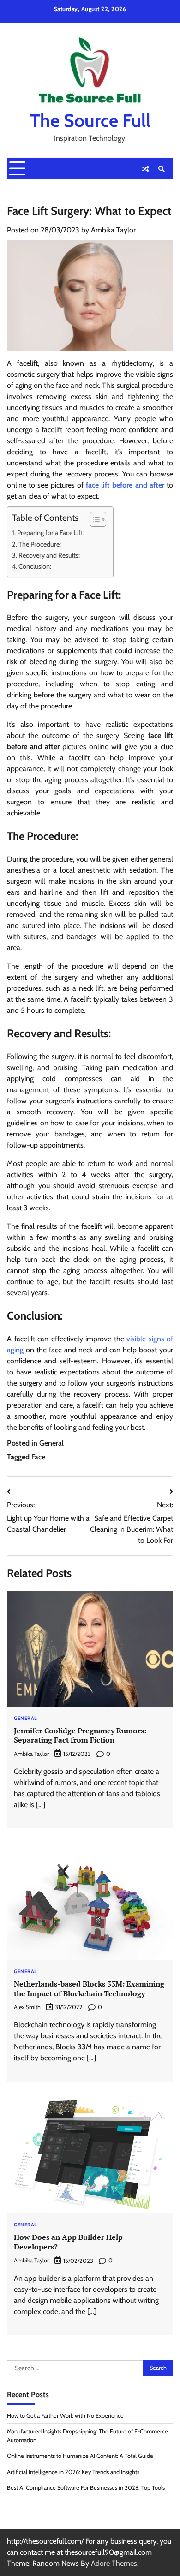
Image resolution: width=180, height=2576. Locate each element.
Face (38, 1457)
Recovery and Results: (49, 555)
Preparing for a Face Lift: (51, 533)
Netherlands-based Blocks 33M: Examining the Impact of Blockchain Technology (89, 1989)
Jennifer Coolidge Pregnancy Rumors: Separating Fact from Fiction (80, 1735)
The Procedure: (40, 544)
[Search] (162, 169)
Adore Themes (114, 2563)
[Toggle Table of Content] (93, 519)
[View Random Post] (145, 169)
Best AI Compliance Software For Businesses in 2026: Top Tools (86, 2488)
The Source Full (90, 120)
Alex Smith (27, 2007)
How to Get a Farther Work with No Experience (65, 2416)
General (51, 1443)
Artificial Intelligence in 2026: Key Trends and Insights (73, 2472)
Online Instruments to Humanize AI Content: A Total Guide (80, 2456)
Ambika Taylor (113, 230)
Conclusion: (35, 566)
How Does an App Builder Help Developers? (68, 2242)
